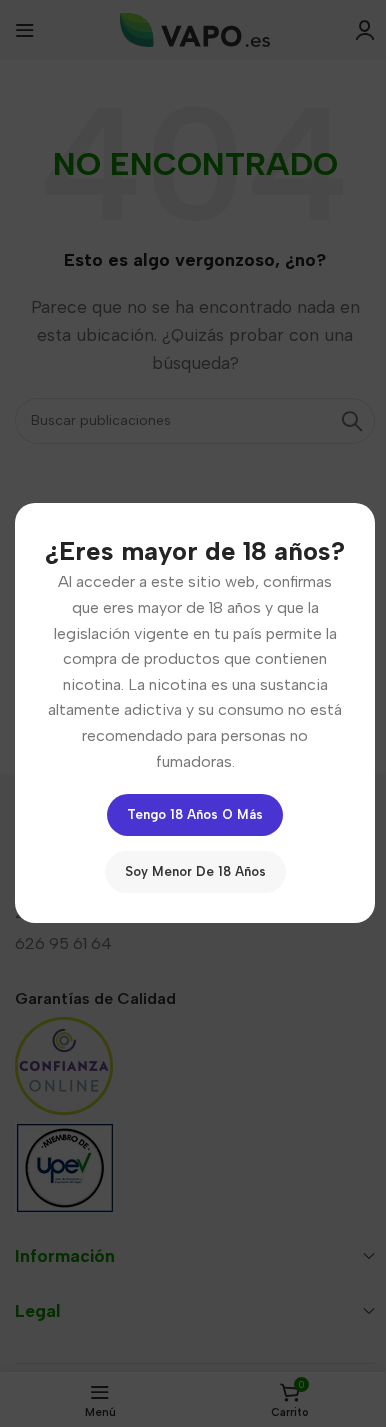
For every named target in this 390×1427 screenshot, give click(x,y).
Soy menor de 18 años (195, 872)
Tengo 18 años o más (195, 815)
